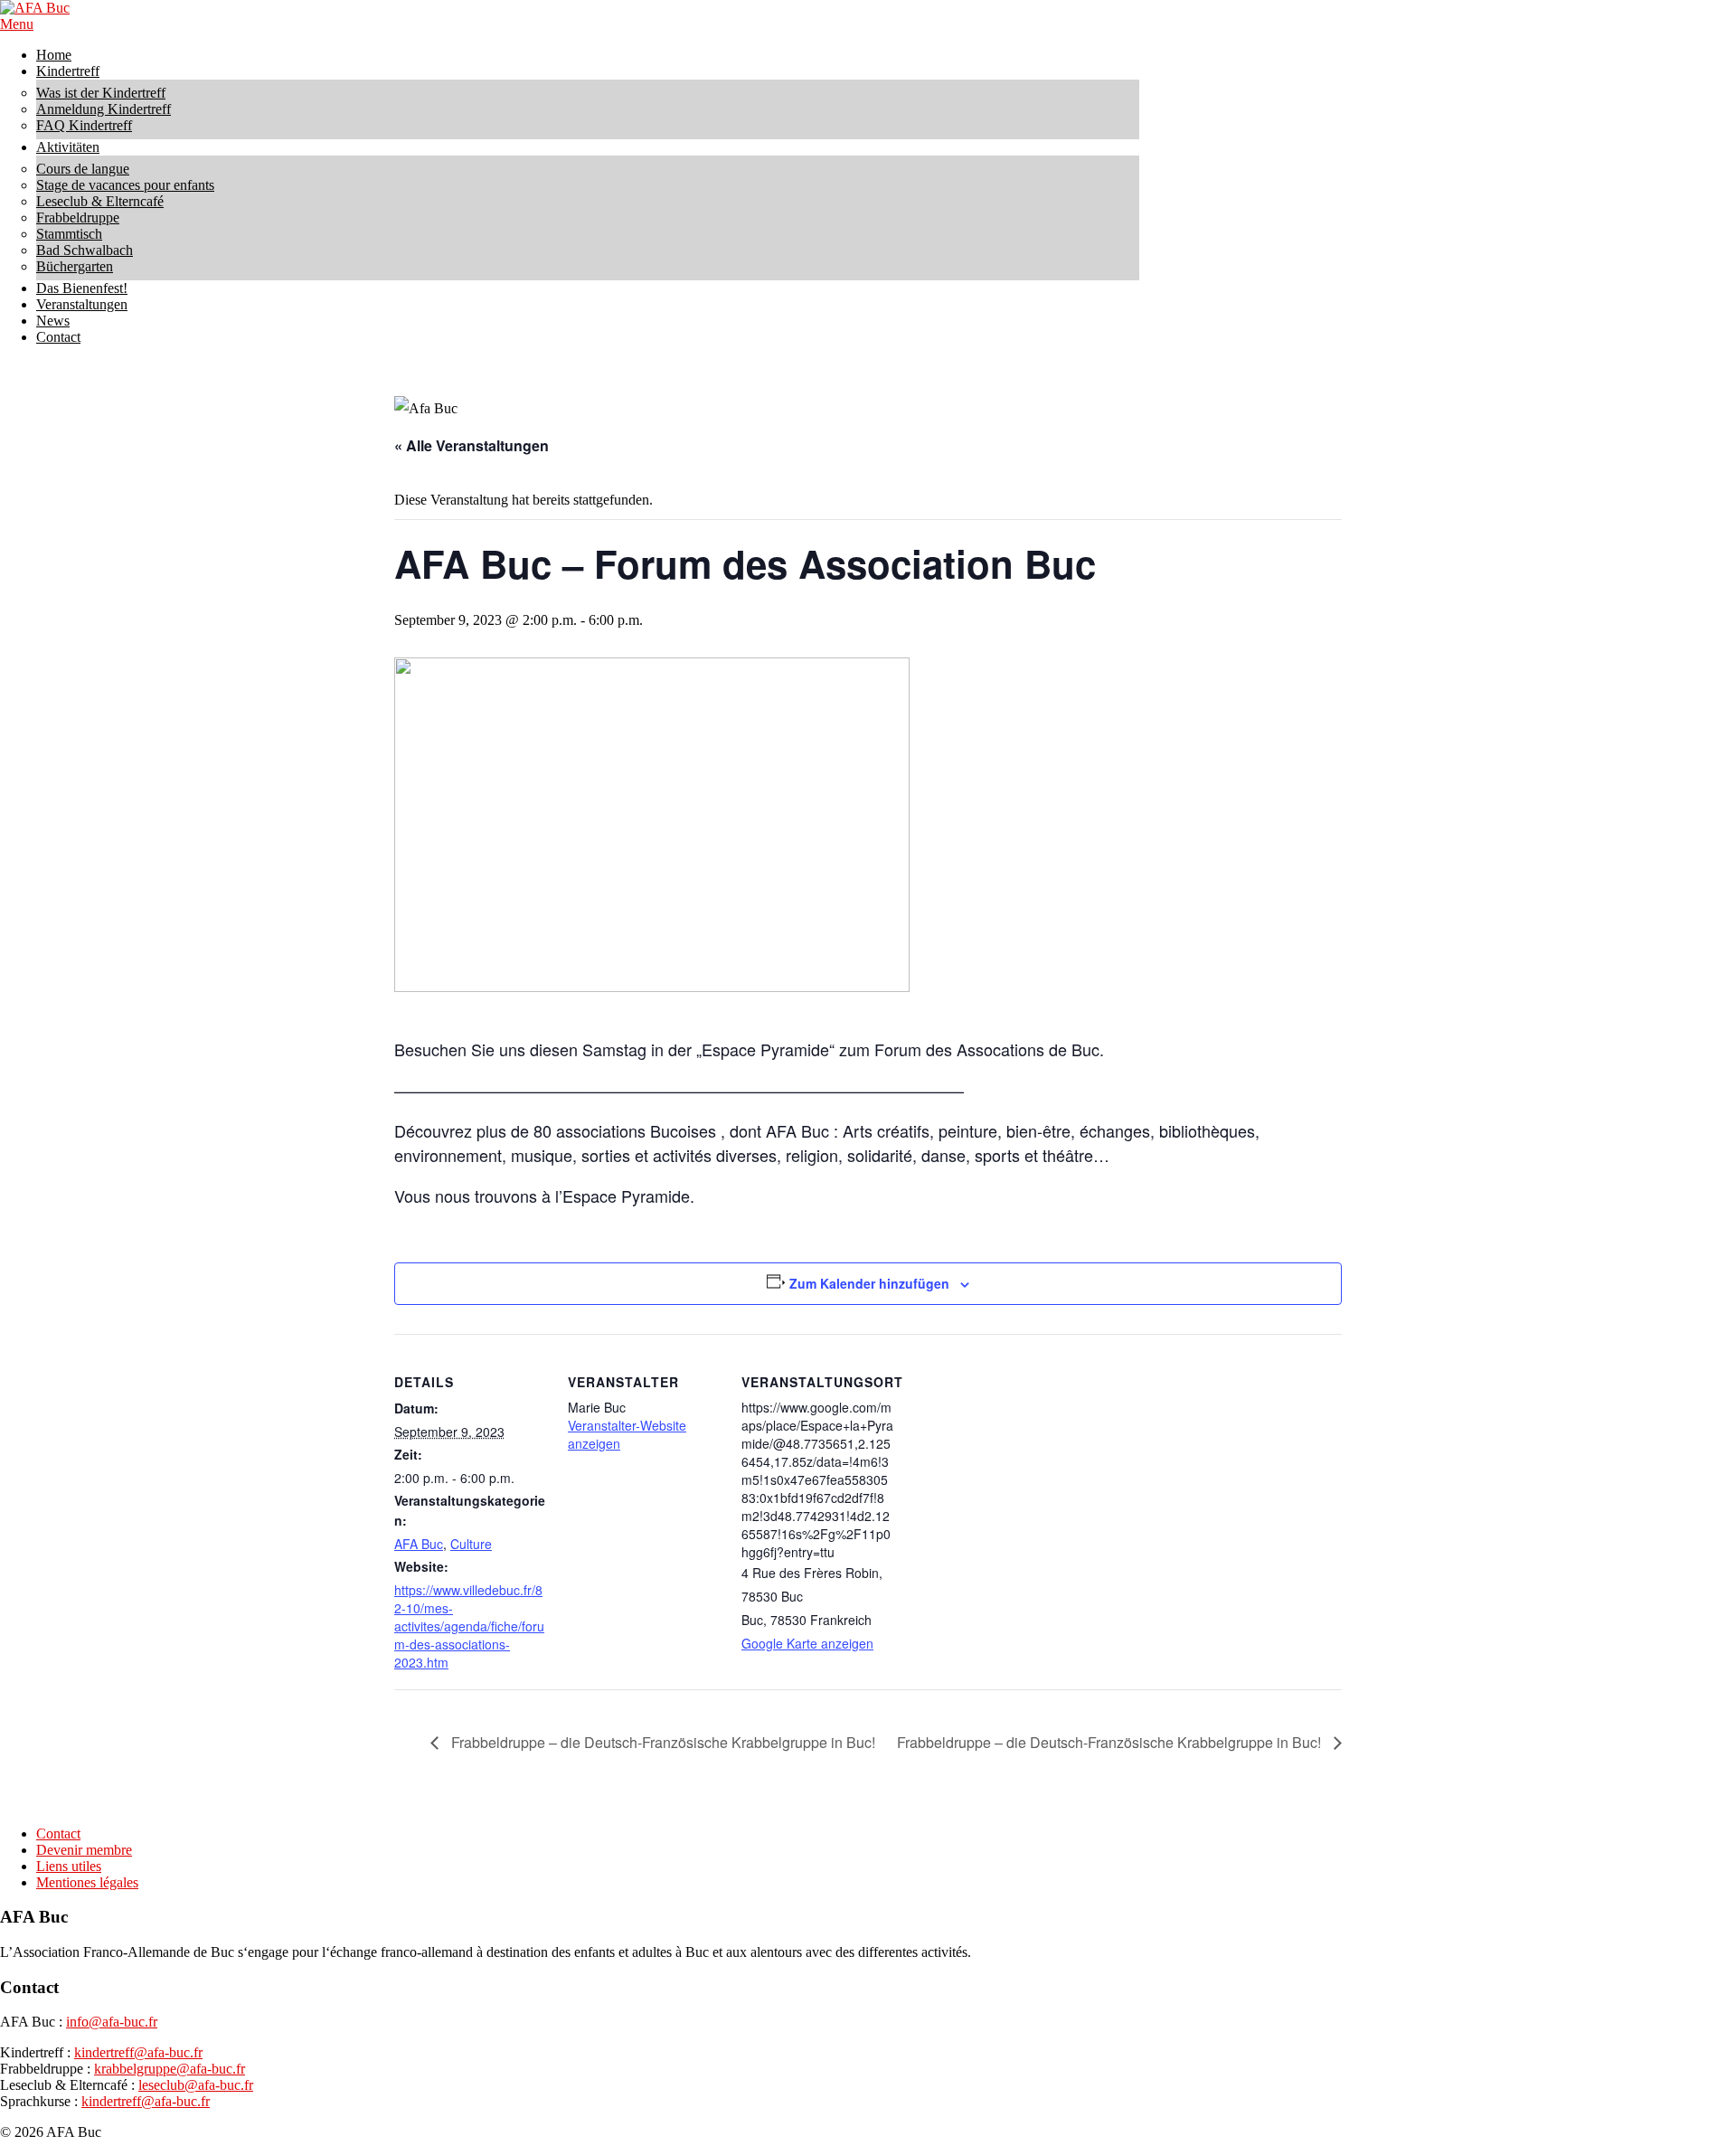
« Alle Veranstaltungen (472, 445)
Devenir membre (84, 1850)
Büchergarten (75, 266)
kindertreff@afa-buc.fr (138, 2052)
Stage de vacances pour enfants (125, 185)
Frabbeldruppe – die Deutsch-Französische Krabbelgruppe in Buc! (661, 1742)
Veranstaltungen (82, 304)
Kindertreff (68, 71)
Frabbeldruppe (78, 217)
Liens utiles (69, 1866)
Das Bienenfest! (82, 288)
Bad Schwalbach (85, 250)
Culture (471, 1544)
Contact (58, 337)
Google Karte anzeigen (807, 1643)
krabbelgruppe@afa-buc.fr (170, 2069)
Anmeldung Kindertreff (104, 109)
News (53, 321)
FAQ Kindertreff (84, 125)
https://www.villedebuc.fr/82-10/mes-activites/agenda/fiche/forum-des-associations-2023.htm (469, 1626)
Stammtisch (69, 234)
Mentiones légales (87, 1882)
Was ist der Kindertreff (101, 93)
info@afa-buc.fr (112, 2022)
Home (54, 55)
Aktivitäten (68, 147)
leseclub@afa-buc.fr (196, 2085)
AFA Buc (419, 1544)
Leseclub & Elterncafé (100, 201)
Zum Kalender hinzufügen (869, 1283)
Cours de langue (83, 169)
